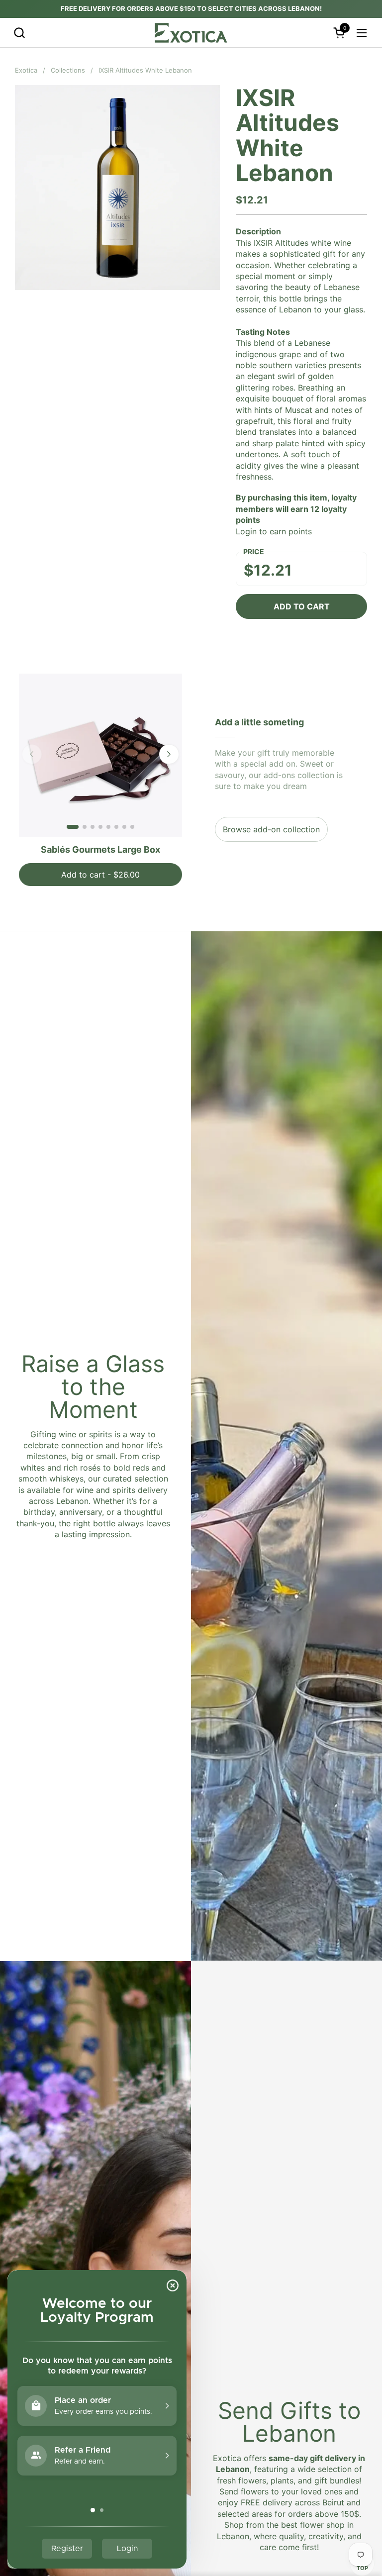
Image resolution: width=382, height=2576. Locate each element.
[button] (19, 33)
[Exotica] (191, 33)
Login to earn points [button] (274, 531)
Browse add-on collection (271, 829)
